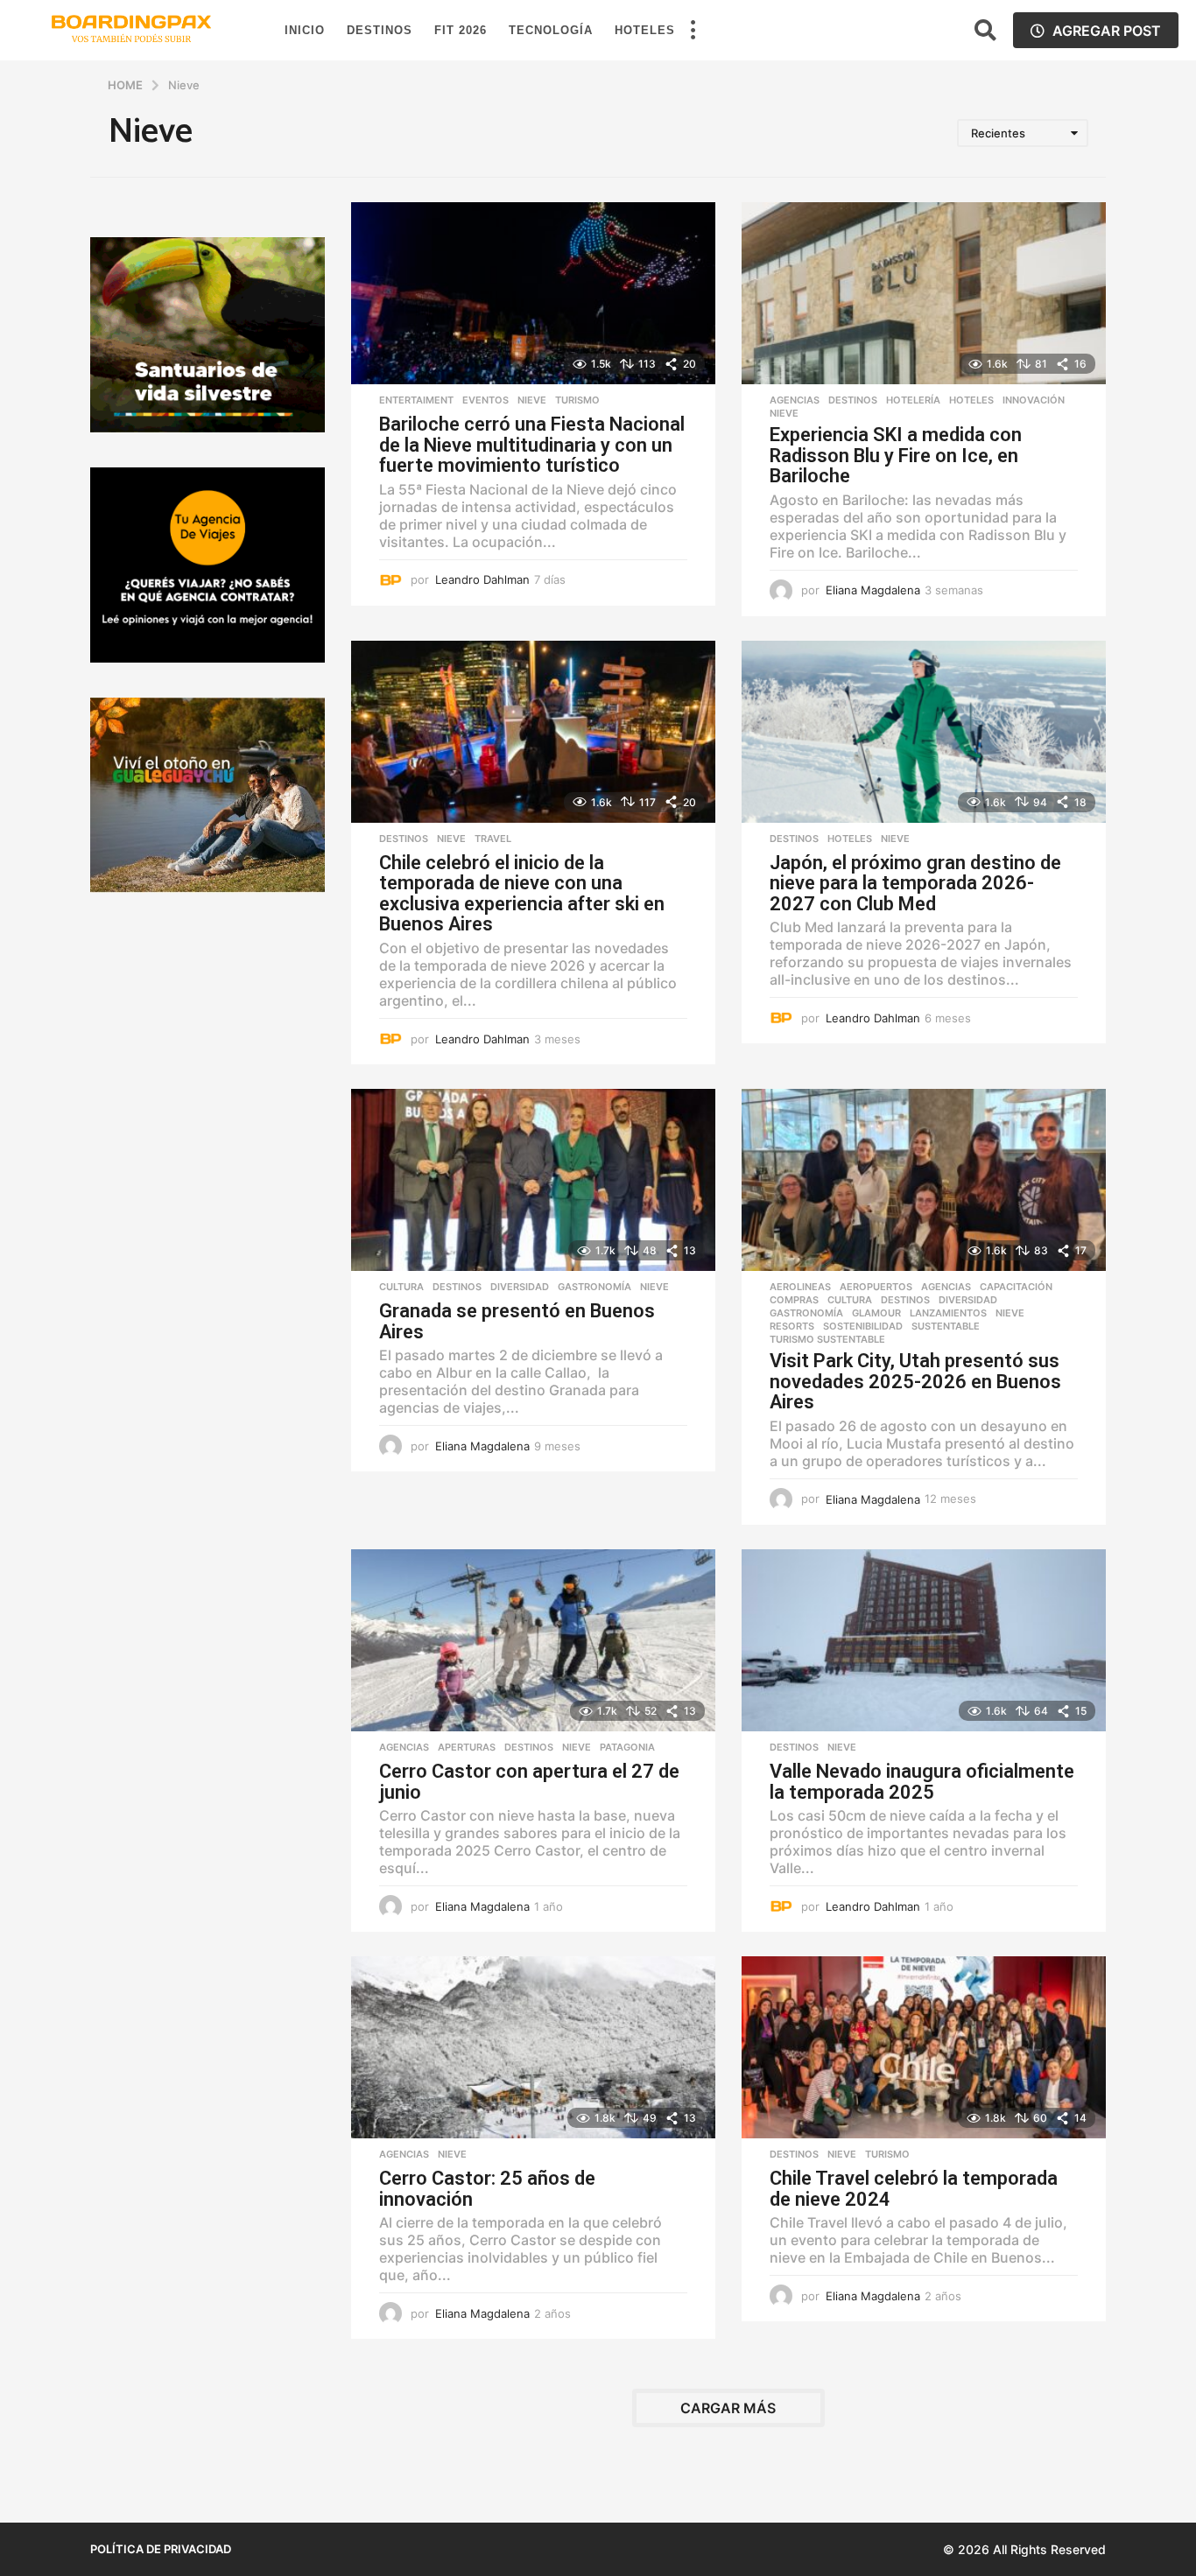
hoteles (971, 400)
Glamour (876, 1313)
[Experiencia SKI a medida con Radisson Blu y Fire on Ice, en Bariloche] (924, 293)
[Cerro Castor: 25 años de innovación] (533, 2047)
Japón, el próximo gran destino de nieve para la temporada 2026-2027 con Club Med (915, 883)
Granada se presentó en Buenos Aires (517, 1321)
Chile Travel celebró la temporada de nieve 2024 (914, 2189)
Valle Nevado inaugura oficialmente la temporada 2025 (922, 1782)
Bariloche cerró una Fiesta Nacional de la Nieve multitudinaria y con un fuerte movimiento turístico (532, 445)
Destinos (380, 30)
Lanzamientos (948, 1313)
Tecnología (551, 30)
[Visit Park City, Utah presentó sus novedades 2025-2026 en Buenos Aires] (924, 1180)
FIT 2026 (461, 30)
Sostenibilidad (863, 1326)
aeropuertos (876, 1287)
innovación (1034, 400)
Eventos (485, 400)
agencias (795, 400)
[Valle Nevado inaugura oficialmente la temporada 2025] (924, 1640)
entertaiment (416, 400)
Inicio (305, 30)
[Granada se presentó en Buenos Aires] (533, 1180)
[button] (693, 31)
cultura (401, 1287)
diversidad (520, 1287)
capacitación (1016, 1287)
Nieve (532, 400)
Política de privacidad (161, 2549)
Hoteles (645, 30)
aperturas (467, 1747)
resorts (792, 1326)
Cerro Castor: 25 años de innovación (487, 2189)
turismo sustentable (827, 1339)
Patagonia (627, 1747)
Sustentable (946, 1326)
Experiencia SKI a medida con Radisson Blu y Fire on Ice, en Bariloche (896, 455)
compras (794, 1300)
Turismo (577, 400)
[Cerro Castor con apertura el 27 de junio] (533, 1640)
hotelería (913, 400)
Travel (493, 839)
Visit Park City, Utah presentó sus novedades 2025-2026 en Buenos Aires (915, 1381)
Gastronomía (594, 1287)
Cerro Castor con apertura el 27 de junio (529, 1782)
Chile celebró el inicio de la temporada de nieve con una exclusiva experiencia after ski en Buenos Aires (522, 894)
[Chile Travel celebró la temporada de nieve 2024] (924, 2047)
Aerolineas (800, 1287)
